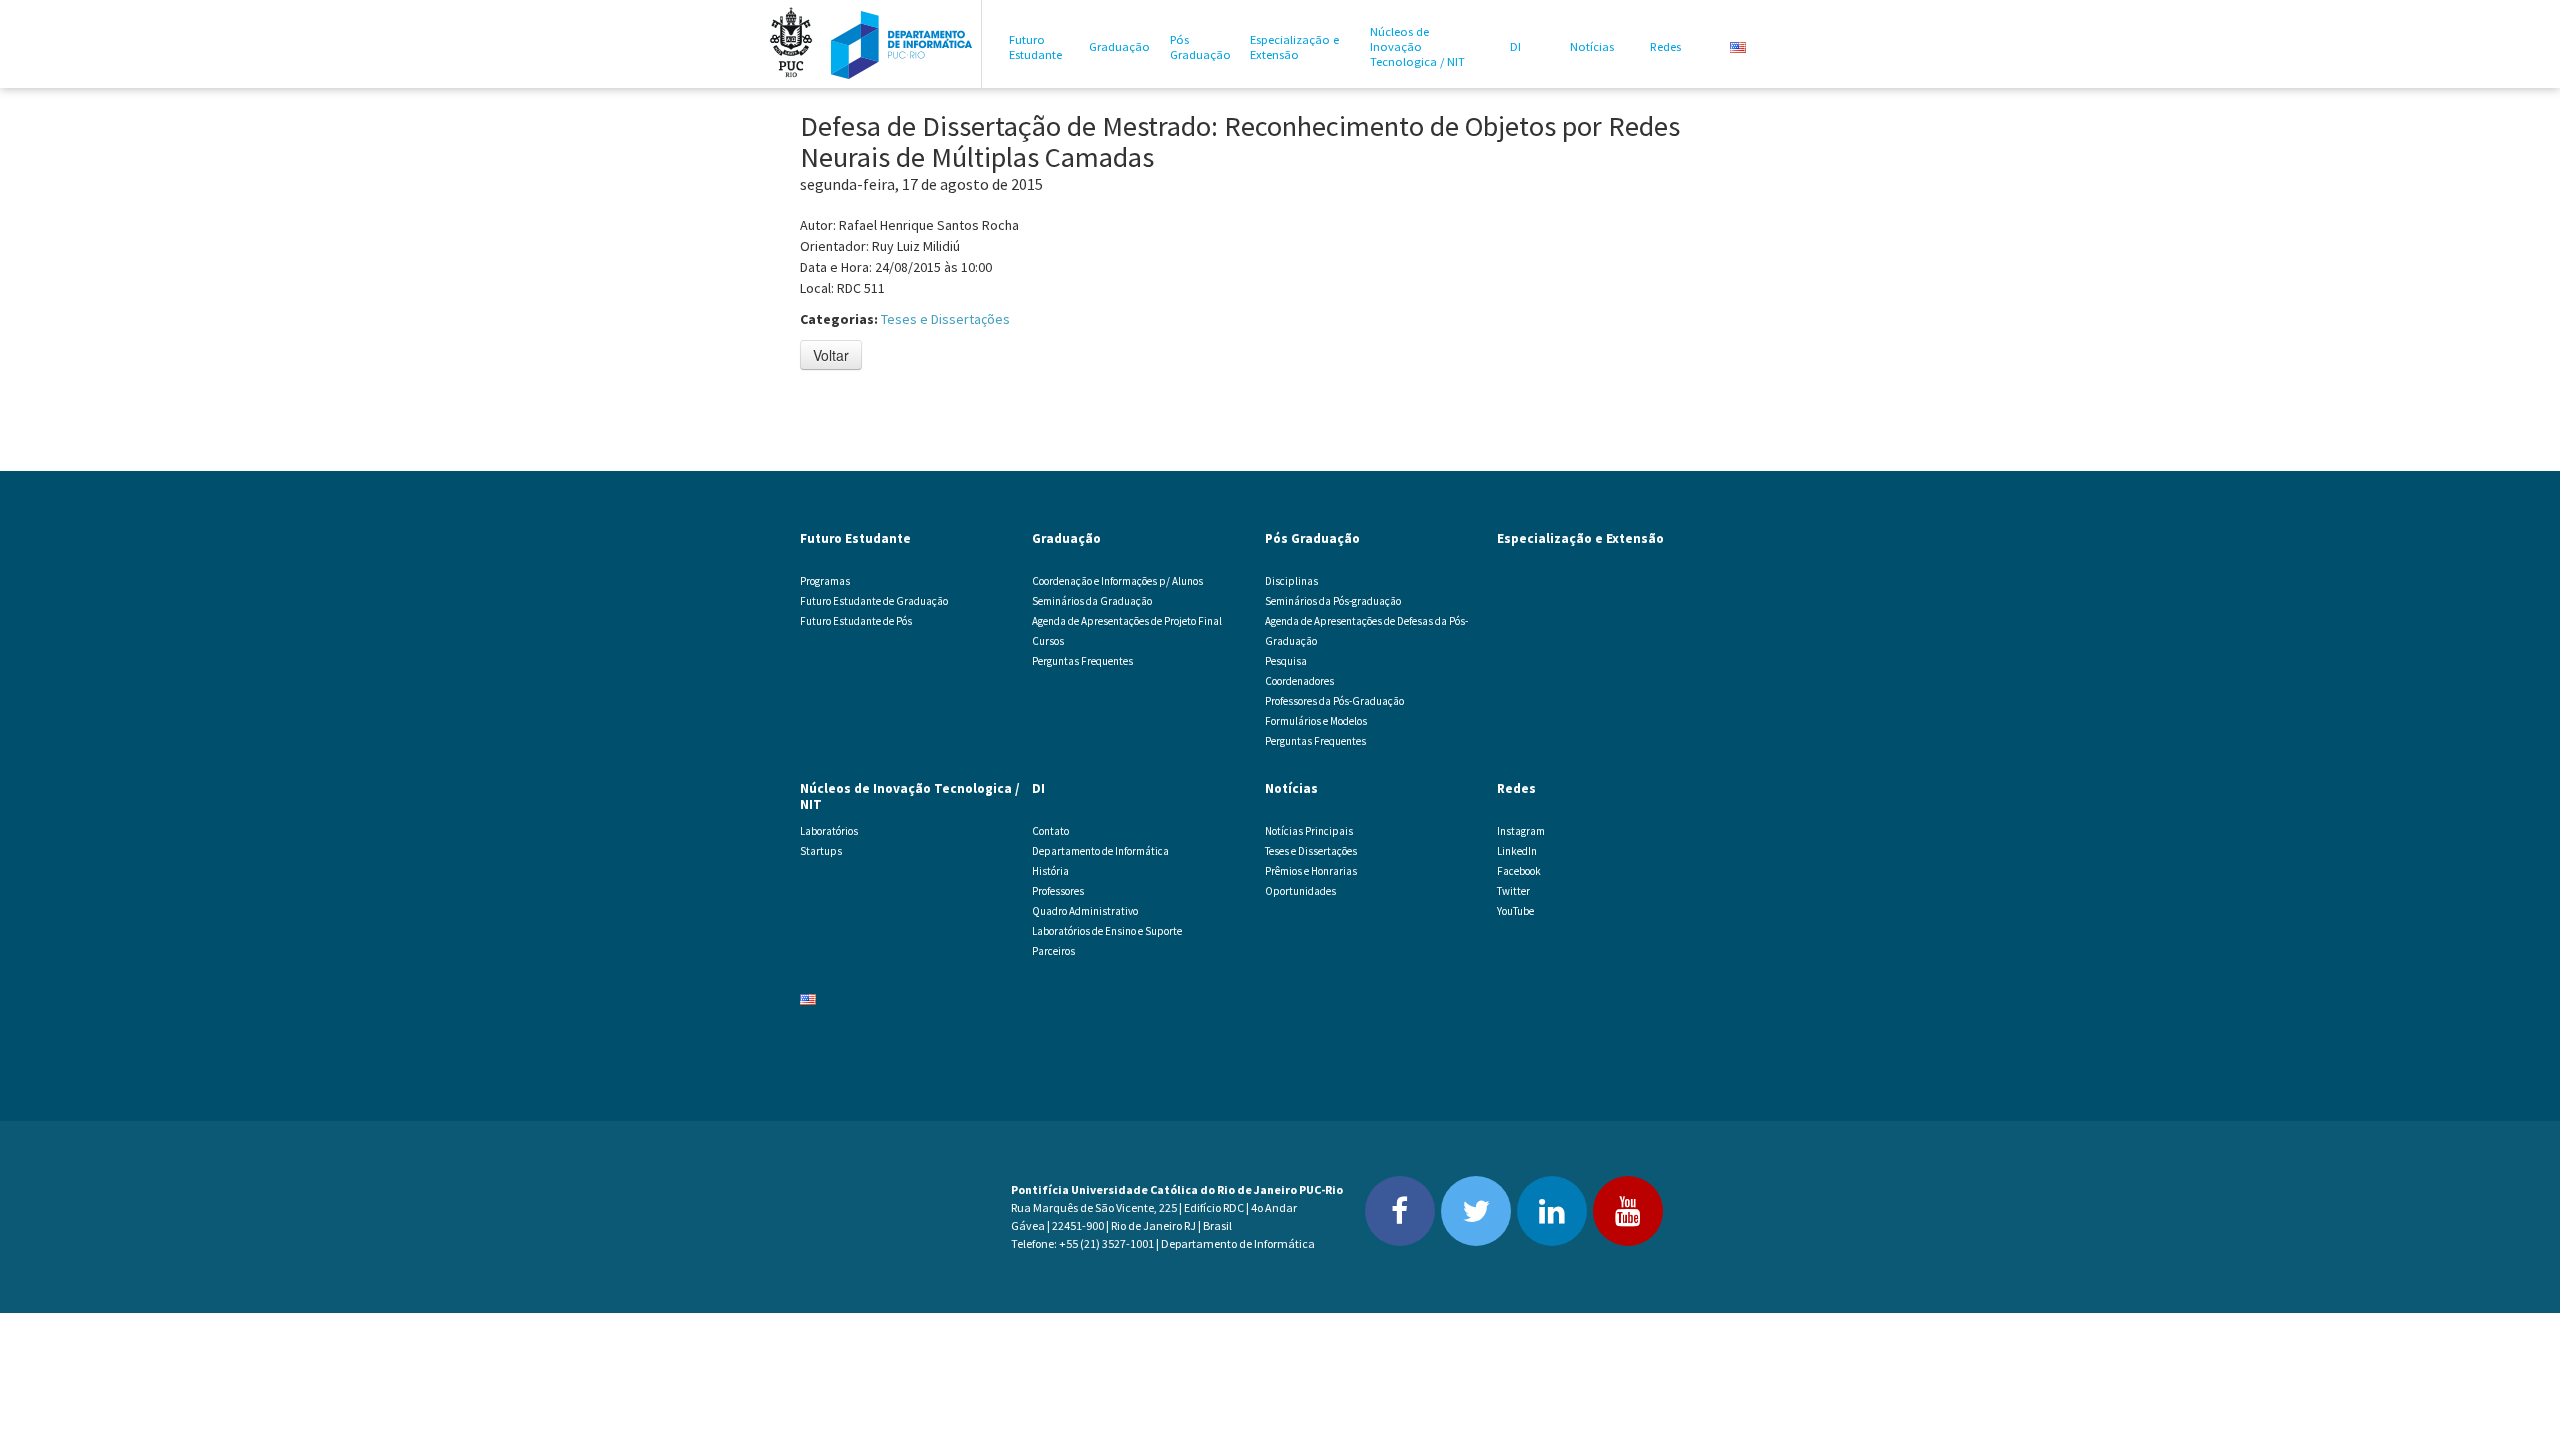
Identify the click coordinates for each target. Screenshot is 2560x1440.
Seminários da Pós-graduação (1333, 601)
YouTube (1515, 911)
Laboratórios (829, 831)
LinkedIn (1517, 851)
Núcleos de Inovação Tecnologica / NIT (1417, 46)
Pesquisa (1286, 661)
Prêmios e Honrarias (1311, 871)
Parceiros (1053, 951)
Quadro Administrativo (1085, 911)
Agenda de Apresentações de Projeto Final (1127, 621)
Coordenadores (1299, 681)
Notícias (1592, 46)
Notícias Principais (1309, 831)
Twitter (1513, 891)
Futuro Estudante (1035, 47)
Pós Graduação (1200, 47)
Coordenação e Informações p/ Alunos (1117, 581)
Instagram (1521, 831)
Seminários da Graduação (1092, 601)
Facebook (1519, 871)
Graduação (1119, 46)
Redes (1665, 46)
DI (1515, 46)
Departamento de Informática (1100, 851)
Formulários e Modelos (1316, 721)
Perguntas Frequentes (1082, 661)
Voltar (831, 355)
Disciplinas (1291, 581)
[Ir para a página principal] (902, 44)
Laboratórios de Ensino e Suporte (1107, 931)
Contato (1050, 831)
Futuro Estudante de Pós (856, 621)
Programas (825, 581)
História (1050, 871)
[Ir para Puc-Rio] (791, 44)
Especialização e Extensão (1294, 47)
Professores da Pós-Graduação (1334, 701)
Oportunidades (1300, 891)
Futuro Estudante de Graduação (874, 601)
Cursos (1048, 641)
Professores (1058, 891)
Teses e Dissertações (945, 319)
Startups (821, 851)
